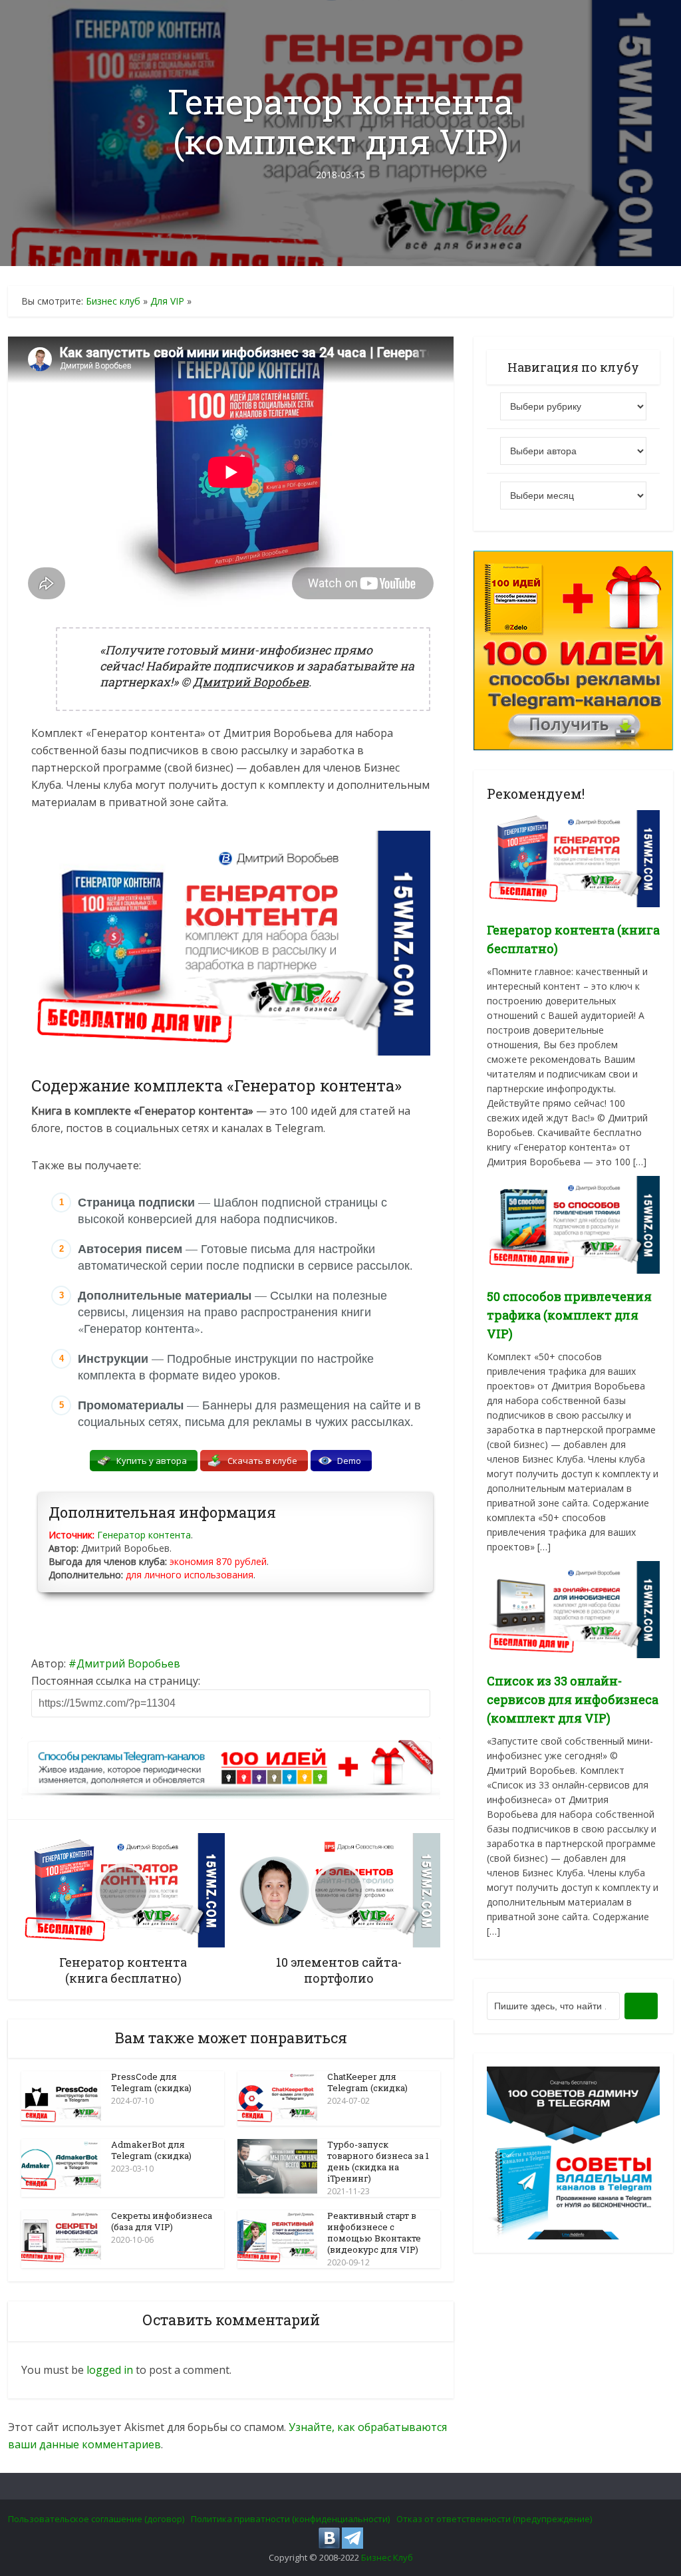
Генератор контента (144, 1535)
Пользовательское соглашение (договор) (96, 2519)
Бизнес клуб (113, 301)
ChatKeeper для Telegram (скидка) (367, 2082)
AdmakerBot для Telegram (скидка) (151, 2150)
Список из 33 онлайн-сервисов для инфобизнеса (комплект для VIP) (573, 1699)
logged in (110, 2370)
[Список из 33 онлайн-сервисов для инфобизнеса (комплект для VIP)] (573, 1609)
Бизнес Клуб (387, 2557)
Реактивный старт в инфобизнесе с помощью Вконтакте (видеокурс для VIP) (374, 2232)
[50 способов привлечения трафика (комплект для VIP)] (573, 1223)
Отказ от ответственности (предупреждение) (494, 2519)
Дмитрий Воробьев (128, 1663)
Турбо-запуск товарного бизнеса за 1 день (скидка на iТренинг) (378, 2161)
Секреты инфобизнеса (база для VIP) (162, 2221)
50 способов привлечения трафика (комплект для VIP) (569, 1315)
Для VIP (167, 301)
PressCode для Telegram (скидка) (151, 2082)
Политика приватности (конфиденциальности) (290, 2519)
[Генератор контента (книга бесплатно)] (573, 858)
